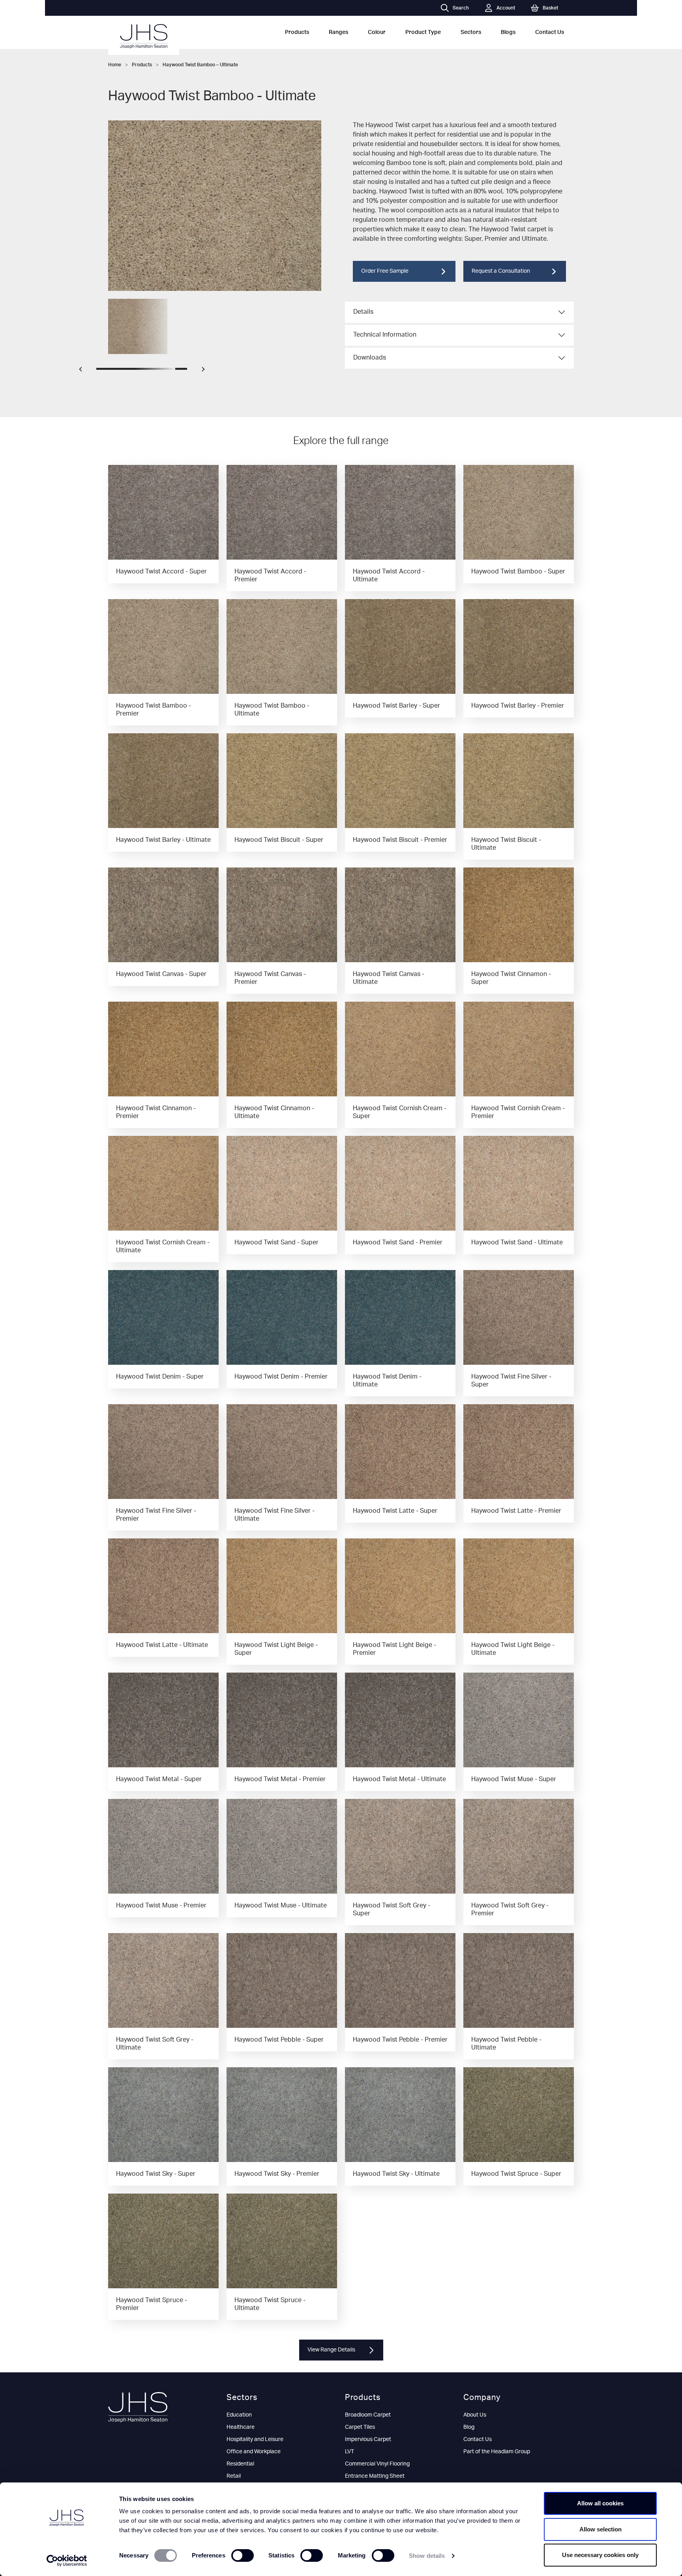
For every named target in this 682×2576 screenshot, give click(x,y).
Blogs (508, 32)
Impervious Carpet (368, 2439)
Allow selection (600, 2529)
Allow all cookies (600, 2503)
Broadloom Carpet (368, 2415)
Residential (240, 2464)
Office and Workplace (254, 2452)
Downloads (370, 358)
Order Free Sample (385, 271)
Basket (550, 8)
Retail (234, 2476)
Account (506, 8)
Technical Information (385, 335)
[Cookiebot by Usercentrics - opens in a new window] (67, 2561)
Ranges (338, 32)
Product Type (423, 32)
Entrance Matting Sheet (375, 2476)
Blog (469, 2427)
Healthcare (241, 2427)
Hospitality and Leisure (255, 2439)
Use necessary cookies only (600, 2555)
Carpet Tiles (360, 2427)
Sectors (471, 32)
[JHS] (144, 36)
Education (239, 2415)
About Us (475, 2415)
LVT (349, 2452)
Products (297, 32)
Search (461, 8)
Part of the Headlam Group (497, 2452)
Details (363, 312)
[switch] (243, 2555)
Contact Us (550, 32)
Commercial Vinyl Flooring (377, 2464)
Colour (377, 32)
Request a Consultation (501, 271)
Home (115, 65)
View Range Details (331, 2350)
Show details (427, 2556)
